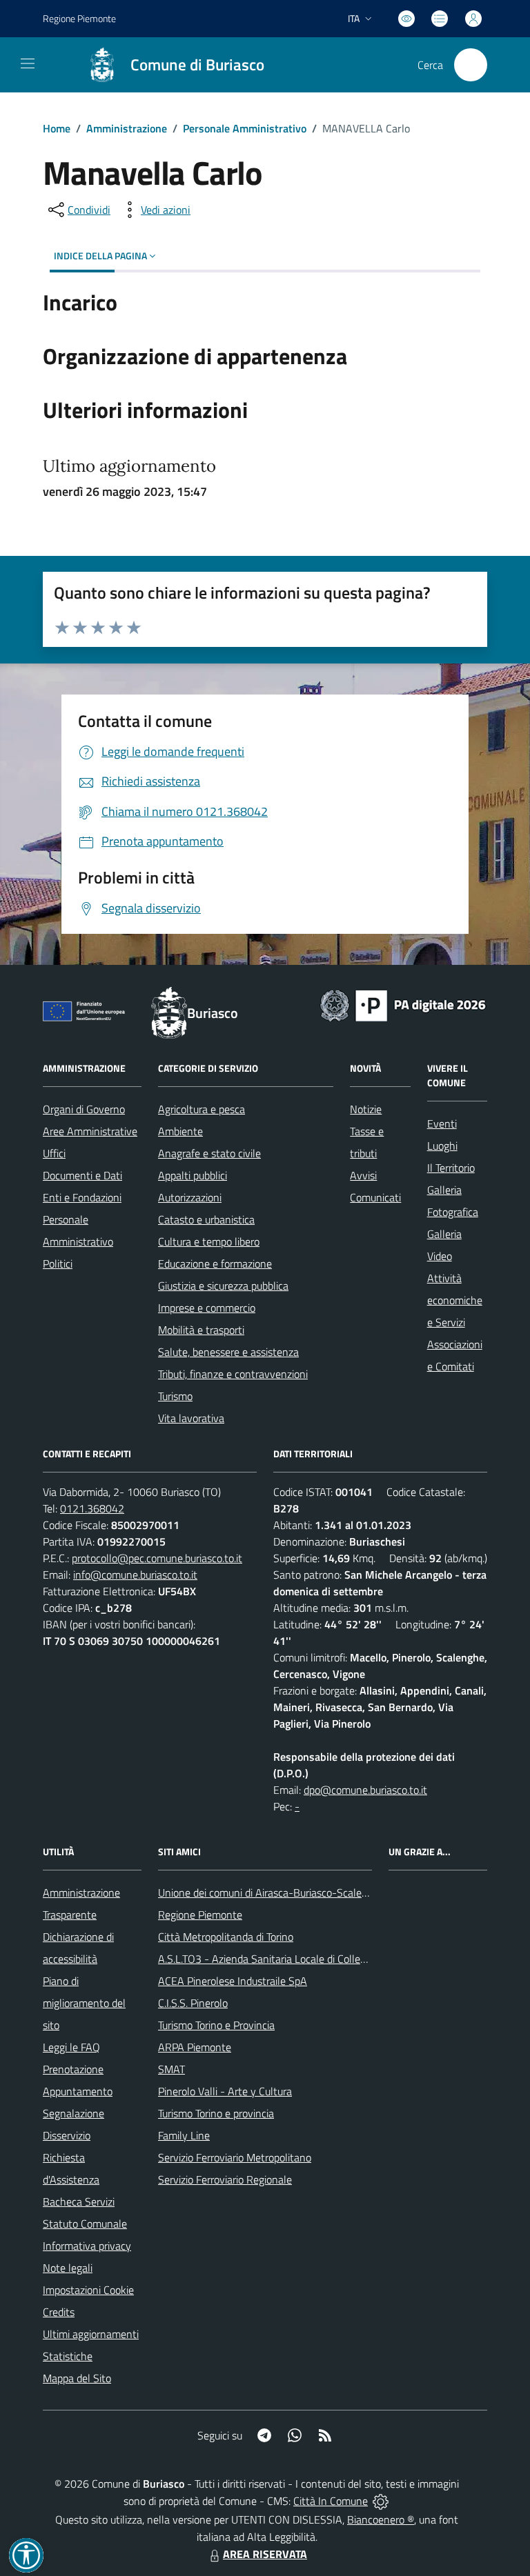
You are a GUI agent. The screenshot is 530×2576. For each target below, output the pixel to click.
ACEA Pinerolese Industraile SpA (233, 1981)
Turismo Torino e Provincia (216, 2025)
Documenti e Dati (82, 1175)
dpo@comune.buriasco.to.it (365, 1790)
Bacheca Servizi (79, 2201)
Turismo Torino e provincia (216, 2113)
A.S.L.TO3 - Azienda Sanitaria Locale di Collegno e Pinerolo (292, 1959)
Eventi (442, 1124)
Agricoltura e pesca (202, 1109)
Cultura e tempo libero (209, 1241)
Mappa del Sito (77, 2378)
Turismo (175, 1396)
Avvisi (363, 1175)
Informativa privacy (87, 2246)
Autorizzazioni (190, 1197)
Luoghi (442, 1146)
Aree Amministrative (90, 1131)
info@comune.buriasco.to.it (135, 1575)
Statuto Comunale (85, 2224)
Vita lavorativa (191, 1418)
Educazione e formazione (215, 1264)
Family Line (184, 2135)
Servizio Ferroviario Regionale (225, 2179)
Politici (58, 1264)
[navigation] (28, 63)
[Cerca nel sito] (471, 65)
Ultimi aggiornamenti (91, 2334)
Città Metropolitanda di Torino (226, 1937)
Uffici (54, 1153)
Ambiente (180, 1131)
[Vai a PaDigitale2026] (403, 1004)
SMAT (171, 2069)
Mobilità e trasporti (201, 1330)
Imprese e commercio (207, 1308)
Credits (59, 2312)
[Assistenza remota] (381, 2501)
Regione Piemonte (79, 18)
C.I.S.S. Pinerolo (193, 2003)
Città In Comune (331, 2501)
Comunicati (375, 1197)
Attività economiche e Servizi (455, 1300)
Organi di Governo (84, 1109)
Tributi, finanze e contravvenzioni (233, 1374)
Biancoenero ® (381, 2519)
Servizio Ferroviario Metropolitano (235, 2157)
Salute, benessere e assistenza (228, 1352)
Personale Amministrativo (245, 128)
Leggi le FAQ (71, 2047)
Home (57, 128)
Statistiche (68, 2356)
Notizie (366, 1109)
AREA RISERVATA (265, 2554)
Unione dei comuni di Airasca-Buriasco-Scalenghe (272, 1893)
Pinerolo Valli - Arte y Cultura (225, 2091)
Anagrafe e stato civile (209, 1153)
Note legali (68, 2268)
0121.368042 (92, 1508)
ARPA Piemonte (195, 2047)
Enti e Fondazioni (82, 1197)
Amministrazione (127, 128)
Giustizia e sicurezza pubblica (223, 1286)
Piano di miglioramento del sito (84, 2003)
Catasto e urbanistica (206, 1219)
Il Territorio (451, 1168)
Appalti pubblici (193, 1175)
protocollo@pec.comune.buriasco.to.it (157, 1558)
